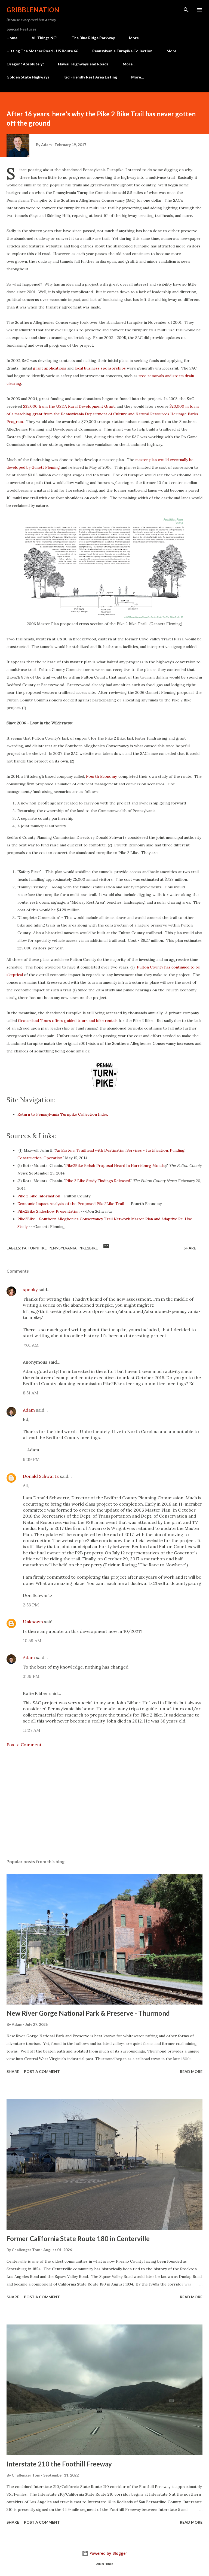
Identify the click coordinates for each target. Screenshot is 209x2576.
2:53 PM (31, 1605)
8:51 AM (31, 1393)
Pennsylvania (63, 1248)
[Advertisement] (104, 1803)
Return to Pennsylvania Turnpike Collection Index (63, 1114)
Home (12, 38)
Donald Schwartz (41, 1476)
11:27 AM (32, 1730)
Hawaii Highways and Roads (83, 64)
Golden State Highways (28, 77)
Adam (29, 1410)
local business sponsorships (100, 368)
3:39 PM (31, 1676)
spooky (30, 1289)
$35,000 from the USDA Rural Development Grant (69, 406)
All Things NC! (44, 38)
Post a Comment (24, 1745)
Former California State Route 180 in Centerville (78, 2239)
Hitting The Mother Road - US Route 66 (42, 51)
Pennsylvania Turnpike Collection (122, 51)
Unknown (33, 1622)
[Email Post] (106, 1248)
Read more (191, 2071)
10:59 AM (32, 1640)
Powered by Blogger (108, 2553)
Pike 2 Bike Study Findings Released (98, 1181)
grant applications (50, 368)
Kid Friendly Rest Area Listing (90, 77)
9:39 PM (31, 1459)
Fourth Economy (101, 776)
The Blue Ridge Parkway (93, 38)
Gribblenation (33, 10)
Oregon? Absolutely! (25, 64)
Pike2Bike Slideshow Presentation (48, 1211)
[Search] (186, 10)
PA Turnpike (34, 1248)
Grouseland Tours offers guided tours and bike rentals (68, 1021)
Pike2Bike (88, 1248)
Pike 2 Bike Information (39, 1196)
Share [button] (190, 1248)
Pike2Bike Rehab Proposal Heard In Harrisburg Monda (115, 1166)
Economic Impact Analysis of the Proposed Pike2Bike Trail (71, 1204)
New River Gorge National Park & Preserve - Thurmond (88, 2013)
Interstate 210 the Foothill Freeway (59, 2464)
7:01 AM (31, 1345)
